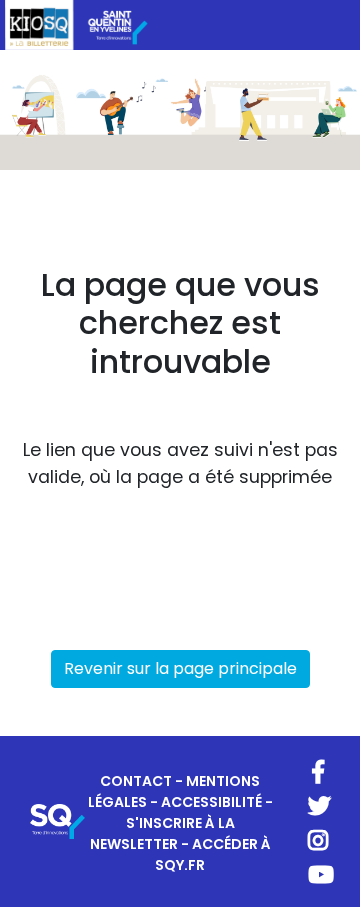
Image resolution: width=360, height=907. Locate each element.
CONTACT (136, 781)
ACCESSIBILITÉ (211, 802)
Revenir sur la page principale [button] (180, 668)
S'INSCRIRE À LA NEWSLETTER (162, 833)
